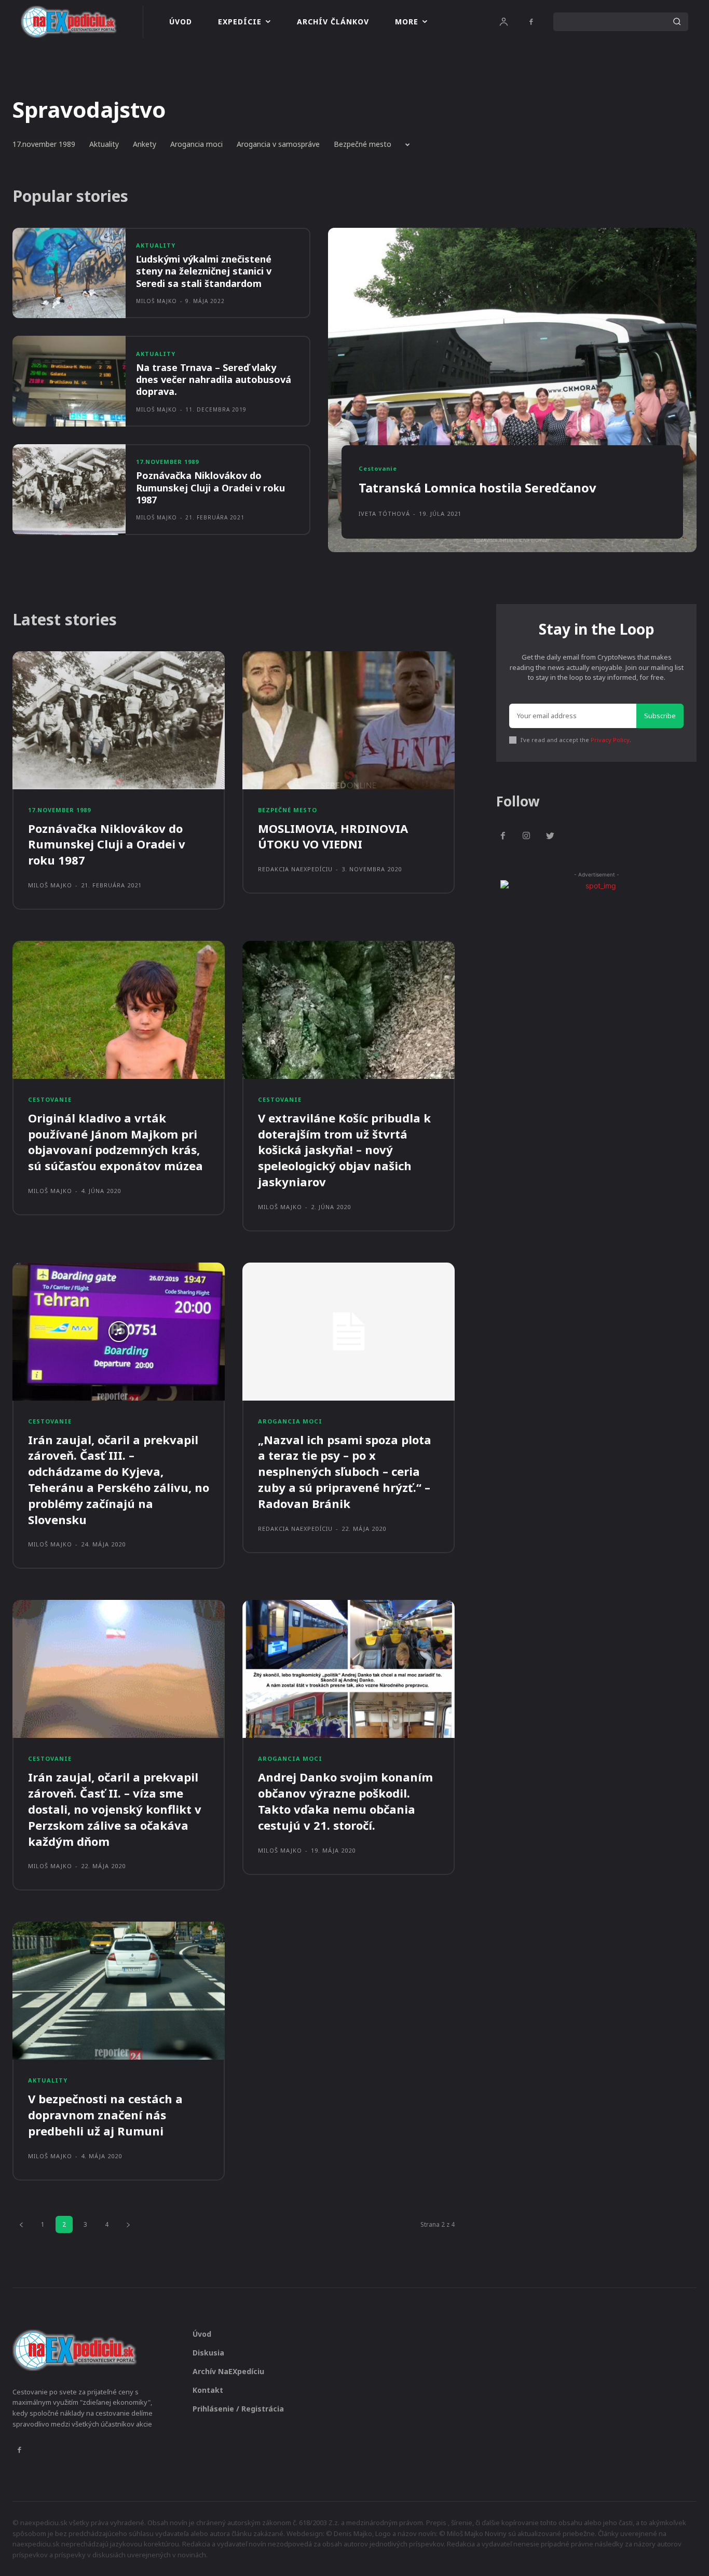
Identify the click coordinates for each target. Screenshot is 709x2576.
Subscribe (660, 716)
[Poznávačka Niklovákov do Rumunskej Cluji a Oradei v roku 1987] (69, 490)
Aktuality (104, 144)
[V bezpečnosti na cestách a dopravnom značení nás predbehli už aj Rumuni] (119, 1991)
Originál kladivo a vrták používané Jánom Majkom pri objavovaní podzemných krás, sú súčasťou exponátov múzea (115, 1142)
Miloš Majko (156, 301)
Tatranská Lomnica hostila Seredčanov (478, 488)
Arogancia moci (196, 144)
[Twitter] (550, 837)
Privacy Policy (610, 740)
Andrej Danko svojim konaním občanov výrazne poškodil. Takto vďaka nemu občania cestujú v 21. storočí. (345, 1801)
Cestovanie (378, 468)
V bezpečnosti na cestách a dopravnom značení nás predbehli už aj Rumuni (105, 2115)
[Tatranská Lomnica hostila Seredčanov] (512, 390)
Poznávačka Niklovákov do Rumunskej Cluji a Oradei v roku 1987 (210, 488)
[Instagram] (527, 837)
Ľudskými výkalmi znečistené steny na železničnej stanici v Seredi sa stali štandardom (204, 271)
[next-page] (128, 2224)
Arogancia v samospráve (278, 144)
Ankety (145, 144)
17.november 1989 (44, 144)
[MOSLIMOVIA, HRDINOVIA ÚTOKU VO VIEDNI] (349, 720)
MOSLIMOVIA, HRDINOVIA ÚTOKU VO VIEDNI (333, 836)
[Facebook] (531, 22)
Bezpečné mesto (363, 144)
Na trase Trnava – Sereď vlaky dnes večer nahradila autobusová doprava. (214, 380)
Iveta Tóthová (384, 513)
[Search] (677, 22)
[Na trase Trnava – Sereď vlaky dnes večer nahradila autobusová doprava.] (69, 381)
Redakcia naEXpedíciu (295, 869)
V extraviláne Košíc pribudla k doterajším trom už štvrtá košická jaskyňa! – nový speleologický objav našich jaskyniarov (344, 1150)
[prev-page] (21, 2224)
